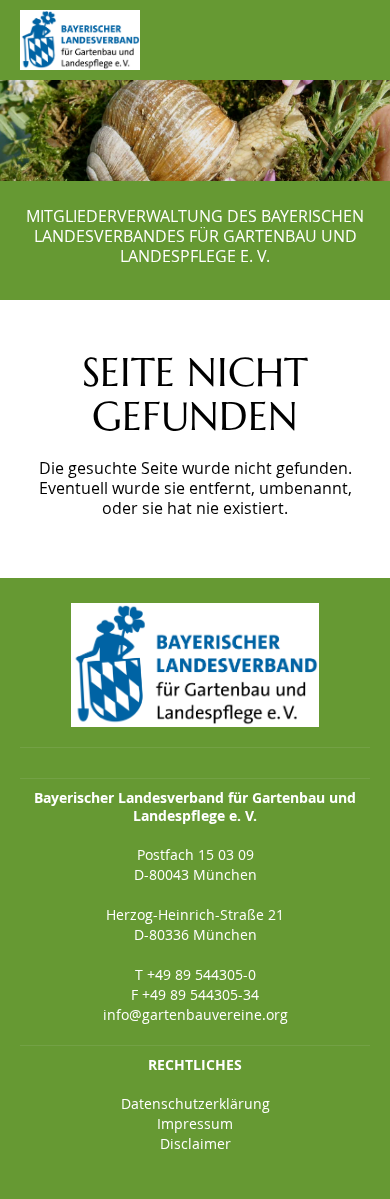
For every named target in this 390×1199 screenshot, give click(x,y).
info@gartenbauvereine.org (195, 1014)
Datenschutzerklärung (195, 1103)
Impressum (195, 1123)
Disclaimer (195, 1143)
